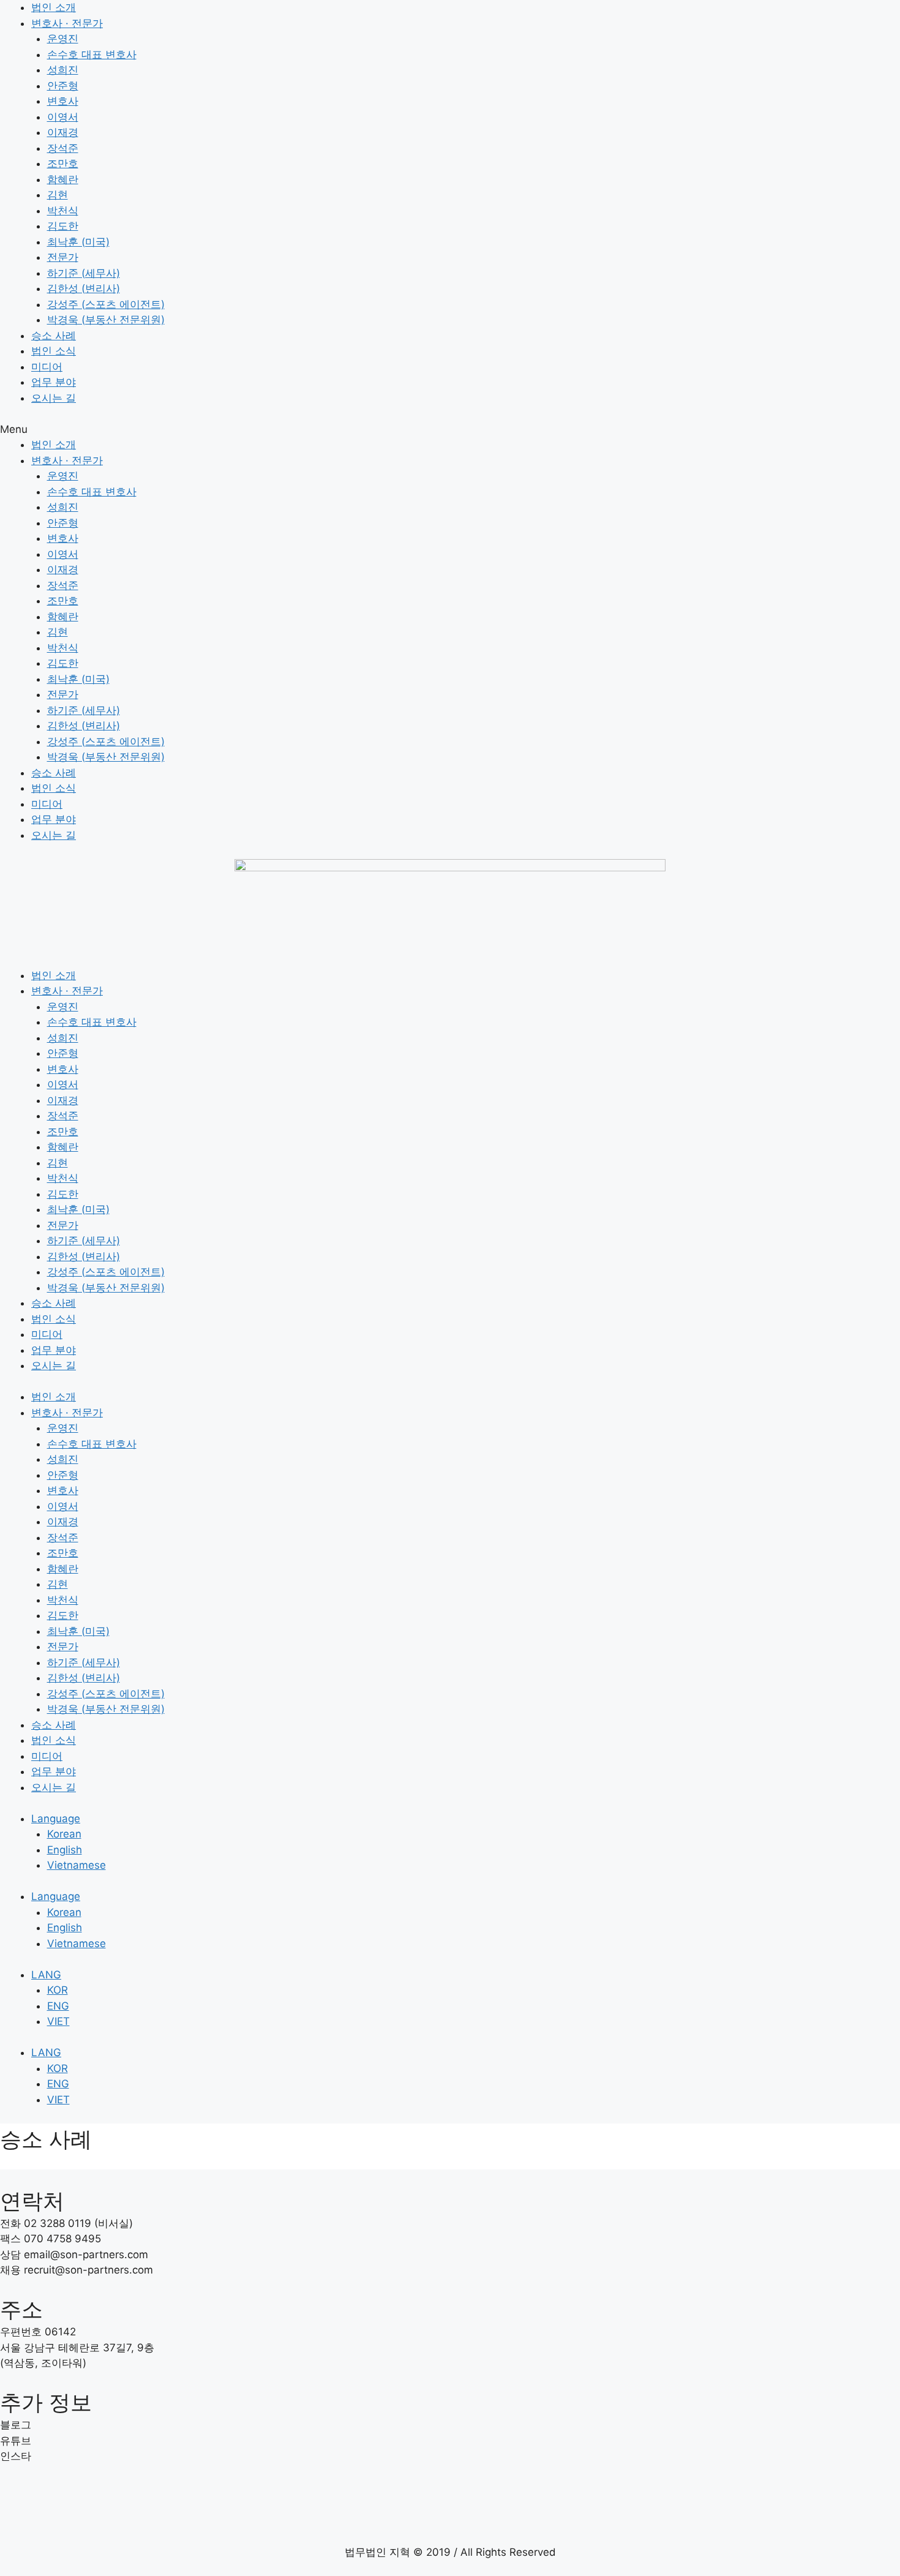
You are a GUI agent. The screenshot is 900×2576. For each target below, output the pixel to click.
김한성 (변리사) (84, 288)
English (65, 1850)
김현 (58, 195)
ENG (58, 2006)
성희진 (63, 70)
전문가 (63, 257)
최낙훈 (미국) (78, 242)
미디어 (47, 367)
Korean (64, 1834)
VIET (58, 2021)
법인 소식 (54, 351)
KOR (58, 1990)
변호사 (63, 101)
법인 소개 (54, 7)
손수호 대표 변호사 (92, 54)
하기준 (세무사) (84, 273)
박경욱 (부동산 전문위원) (106, 320)
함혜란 (63, 179)
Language (56, 1819)
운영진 (63, 39)
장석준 (63, 148)
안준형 (63, 86)
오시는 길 (54, 398)
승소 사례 (54, 336)
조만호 (63, 163)
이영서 (63, 117)
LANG (46, 1975)
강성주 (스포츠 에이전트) (106, 304)
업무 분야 (54, 382)
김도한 (63, 226)
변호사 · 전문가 (67, 23)
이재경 (63, 132)
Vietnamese (77, 1865)
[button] (450, 430)
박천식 (63, 211)
